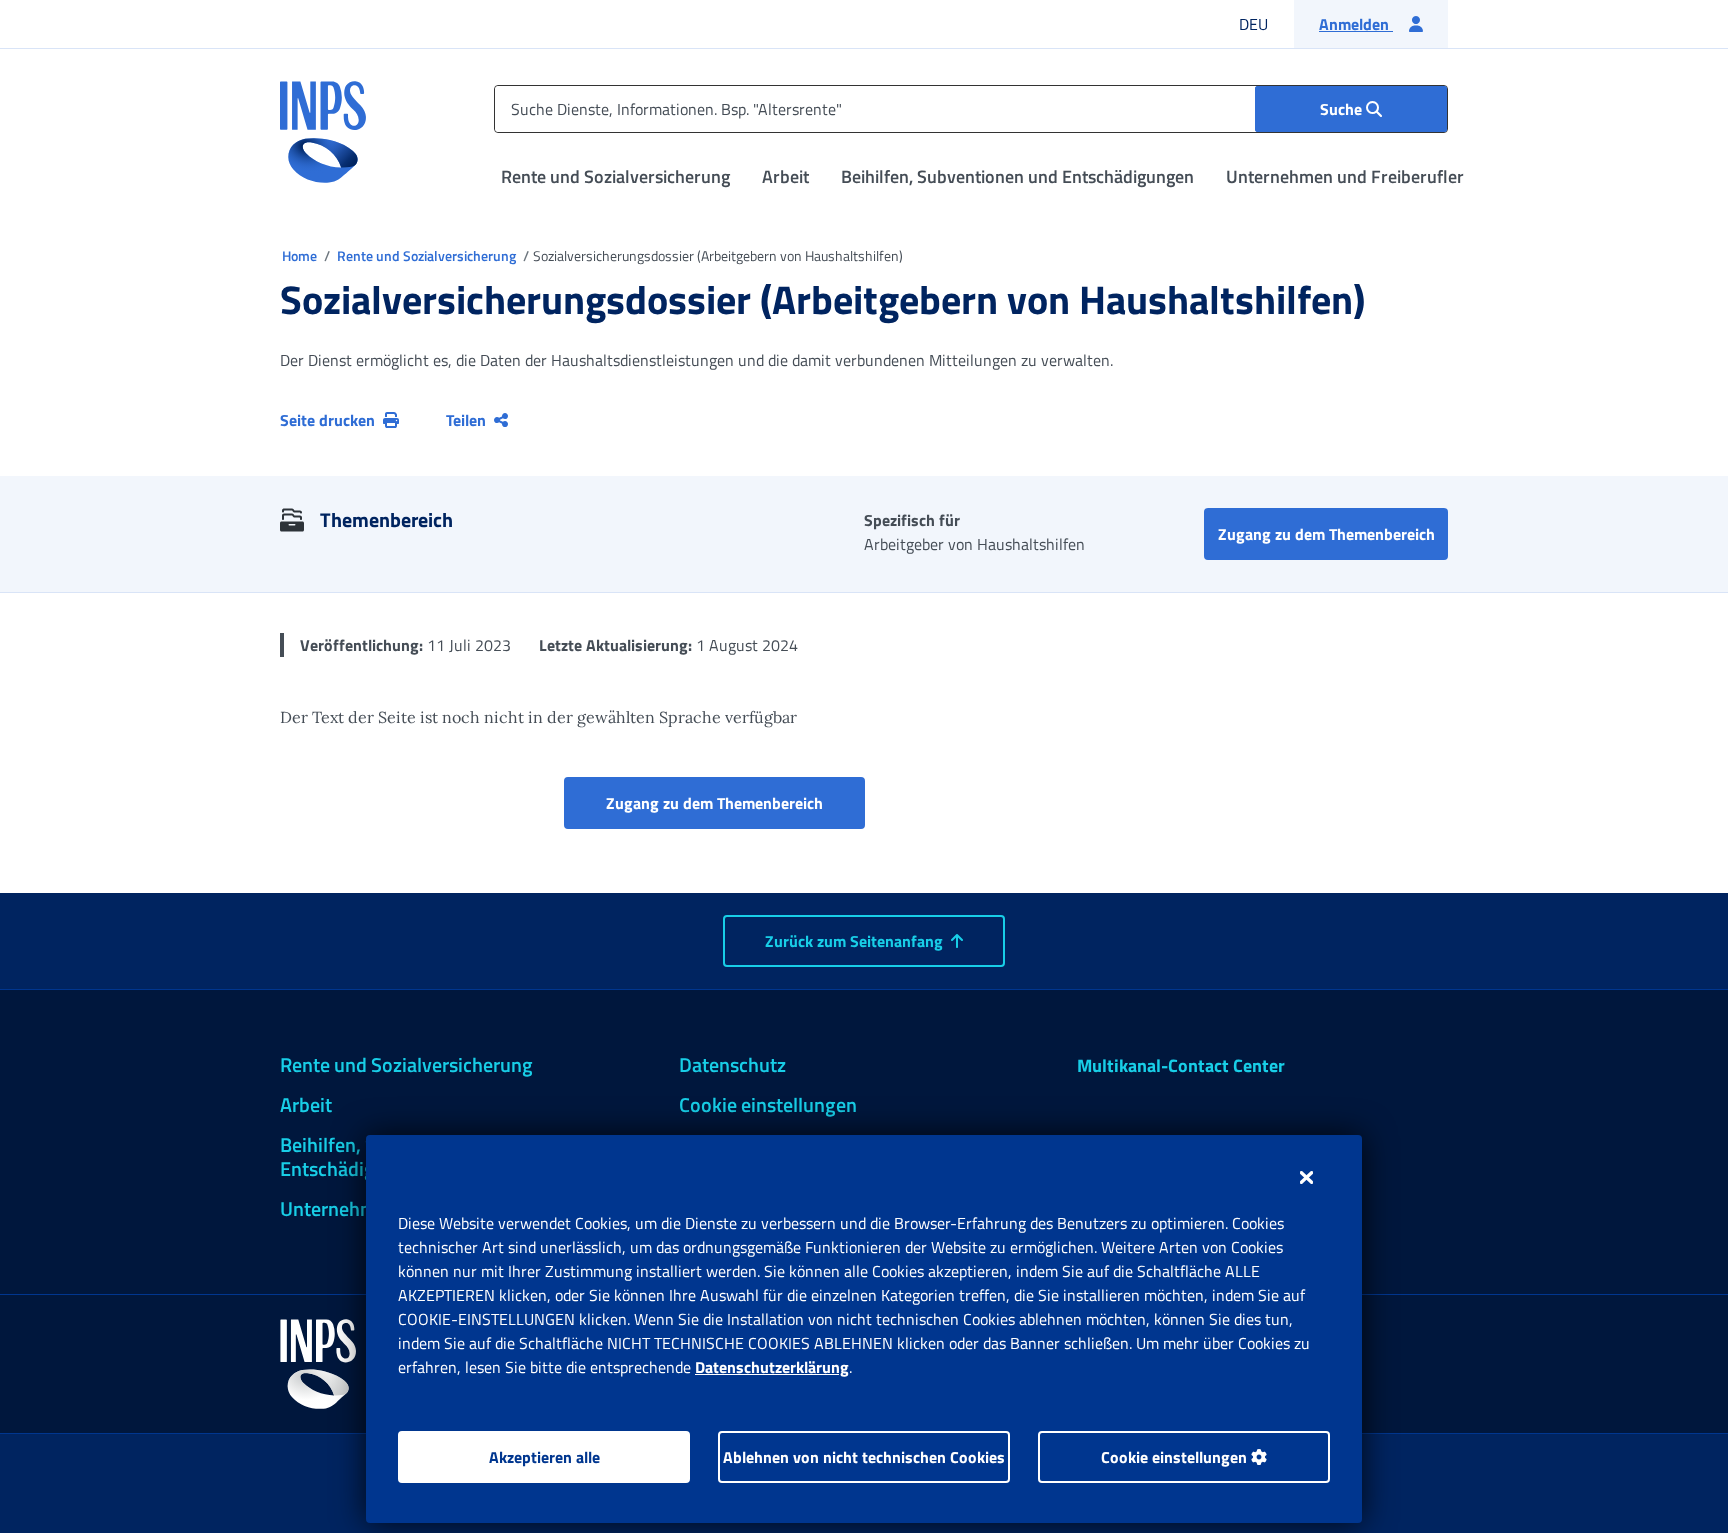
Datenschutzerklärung (772, 1367)
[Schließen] (1306, 1177)
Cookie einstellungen (1176, 1457)
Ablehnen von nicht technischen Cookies (864, 1457)
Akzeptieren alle (544, 1457)
